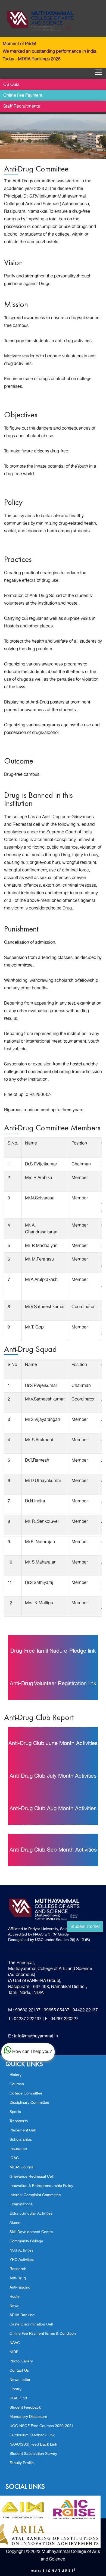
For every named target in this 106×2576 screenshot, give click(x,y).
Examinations (21, 2204)
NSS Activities (21, 2250)
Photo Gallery (21, 2361)
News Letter (20, 2380)
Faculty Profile (22, 2463)
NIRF (14, 2352)
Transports (19, 2121)
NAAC (15, 2343)
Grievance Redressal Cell (32, 2176)
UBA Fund (18, 2398)
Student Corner (85, 1927)
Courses (17, 2084)
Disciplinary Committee (29, 2103)
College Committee (26, 2093)
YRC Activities (22, 2260)
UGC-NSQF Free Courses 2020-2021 (42, 2426)
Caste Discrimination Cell (31, 2324)
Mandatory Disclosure (28, 2417)
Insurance (18, 2149)
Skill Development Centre (31, 2232)
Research (18, 2269)
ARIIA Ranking (22, 2315)
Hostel (15, 2297)
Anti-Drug (18, 2278)
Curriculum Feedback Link (32, 2435)
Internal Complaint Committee (35, 2195)
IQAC (14, 2158)
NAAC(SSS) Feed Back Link (33, 2444)
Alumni (15, 2223)
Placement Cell (23, 2130)
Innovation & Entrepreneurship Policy (41, 2186)
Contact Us (19, 2370)
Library (15, 2389)
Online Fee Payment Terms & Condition (43, 2333)
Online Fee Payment (23, 95)
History (15, 2075)
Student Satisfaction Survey (33, 2454)
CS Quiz (11, 85)
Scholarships (21, 2139)
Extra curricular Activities (31, 2213)
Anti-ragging (20, 2287)
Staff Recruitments (22, 106)
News (14, 2306)
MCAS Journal (22, 2167)
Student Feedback (25, 2407)
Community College (26, 2241)
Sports (15, 2112)
